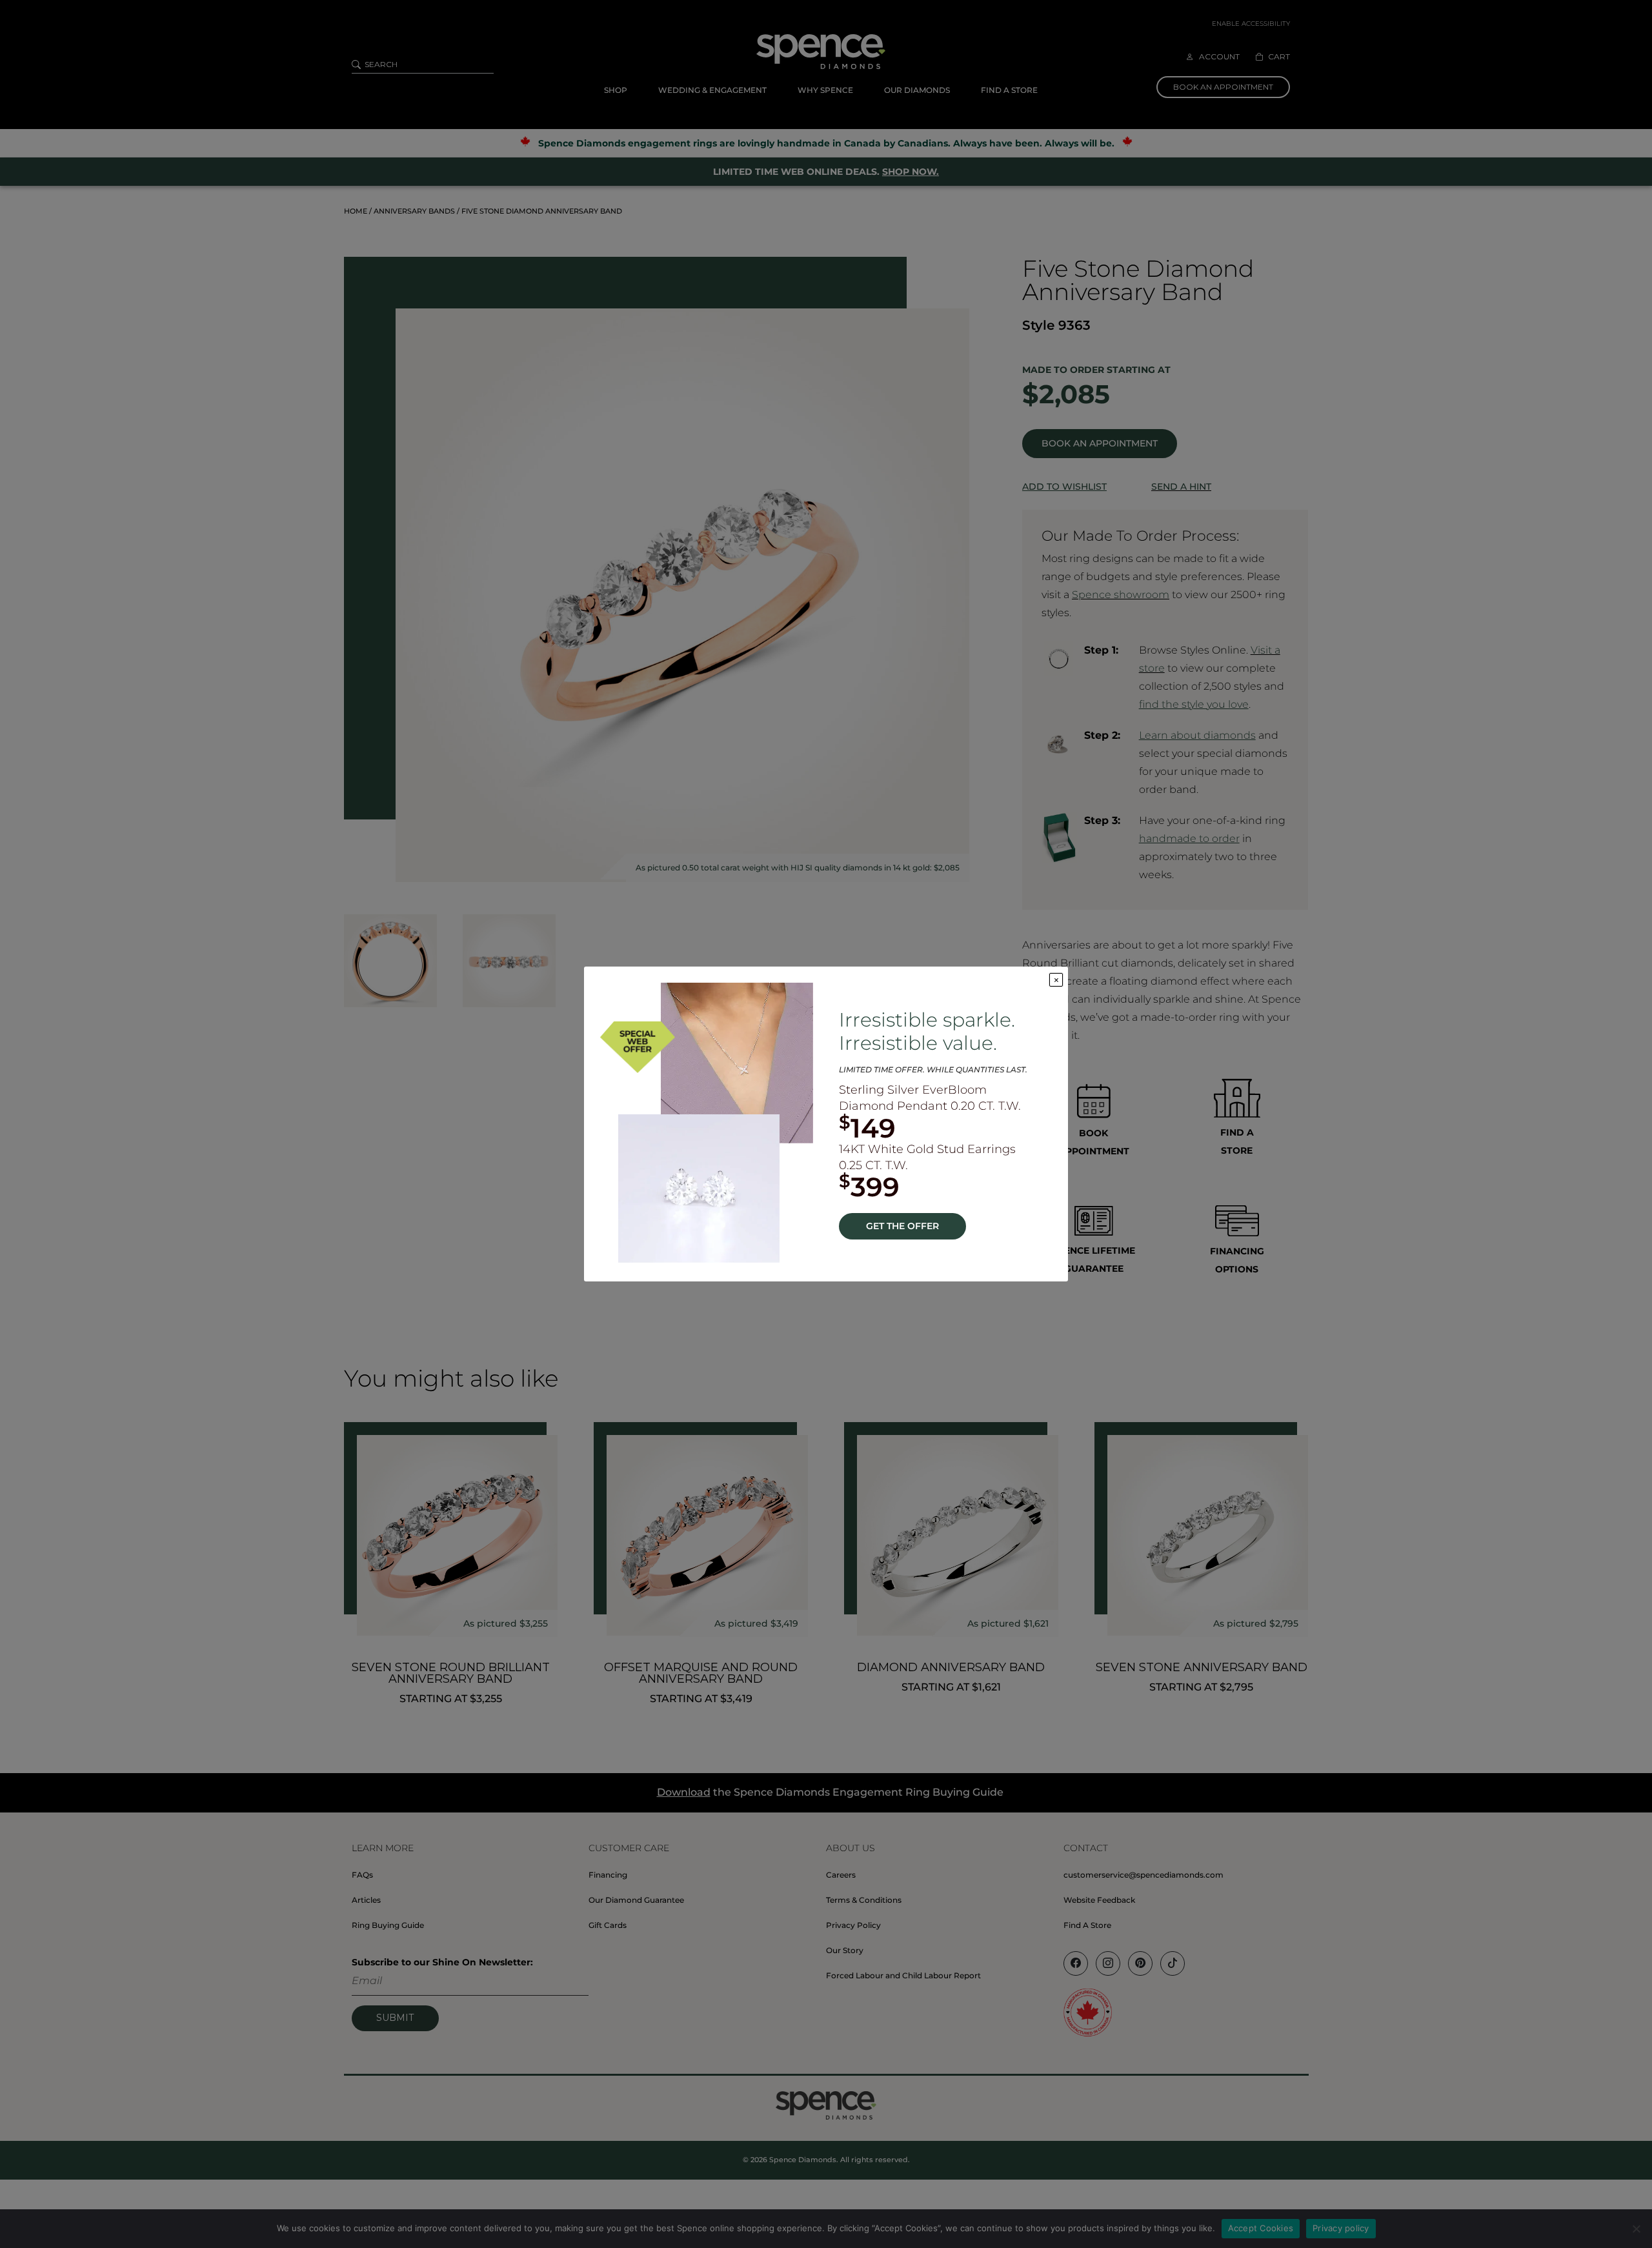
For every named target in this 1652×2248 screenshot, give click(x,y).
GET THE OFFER (902, 1226)
